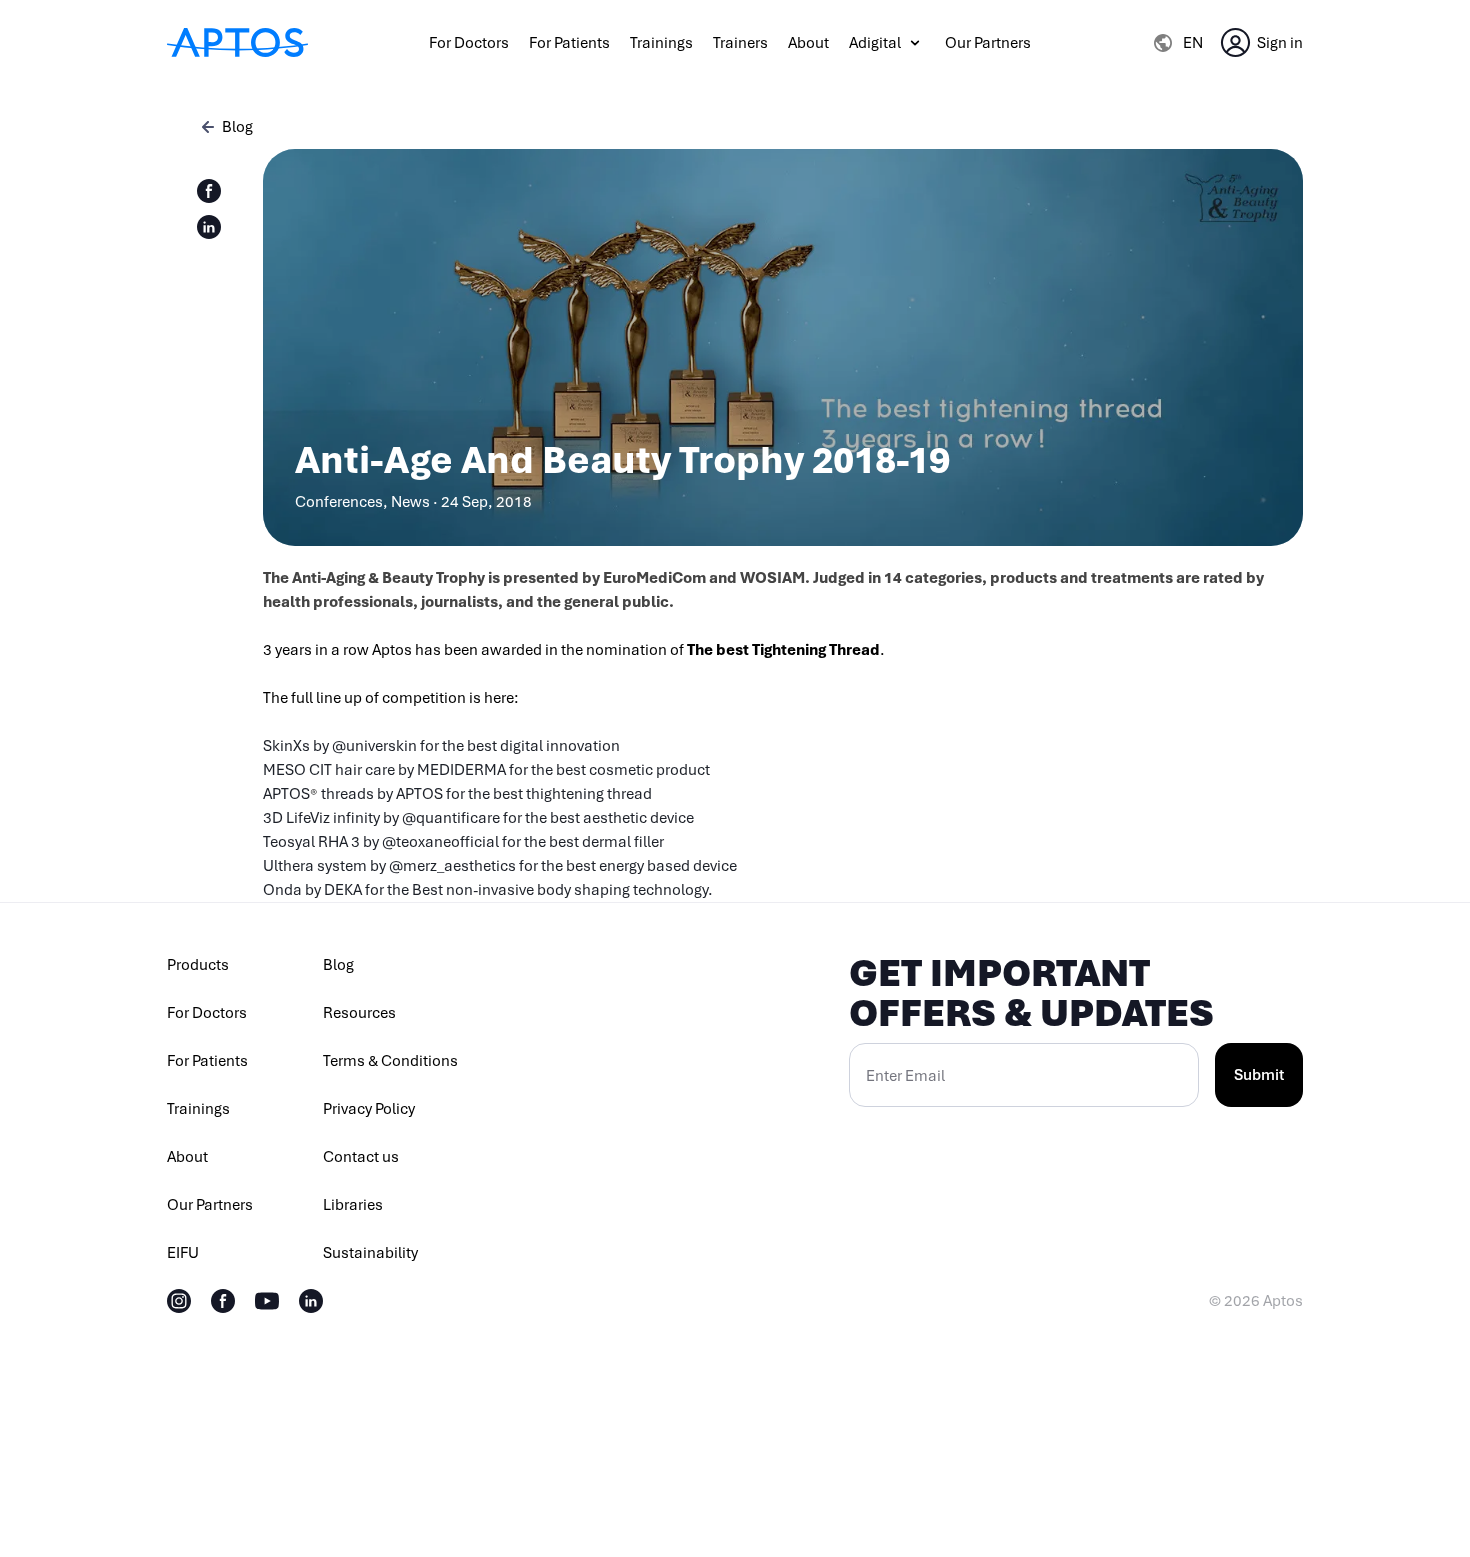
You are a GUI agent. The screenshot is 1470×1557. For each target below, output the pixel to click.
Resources (359, 1013)
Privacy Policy (369, 1109)
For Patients (569, 43)
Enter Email (905, 1076)
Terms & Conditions (390, 1061)
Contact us (361, 1157)
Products (198, 965)
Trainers (740, 43)
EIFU (183, 1253)
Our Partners (988, 43)
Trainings (661, 43)
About (808, 43)
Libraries (353, 1205)
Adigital (875, 43)
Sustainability (370, 1253)
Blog (338, 965)
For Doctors (469, 43)
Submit (1259, 1075)
